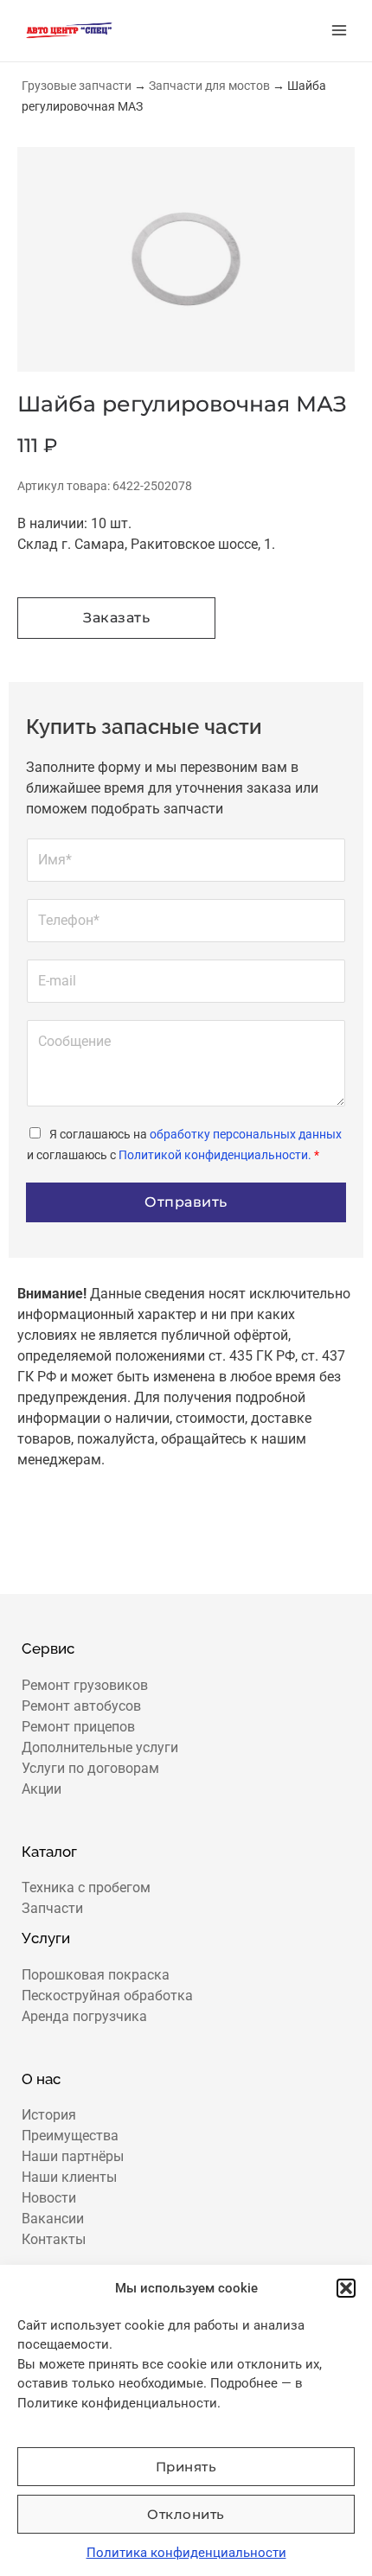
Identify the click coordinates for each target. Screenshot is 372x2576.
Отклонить (186, 2514)
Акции (42, 1789)
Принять (186, 2467)
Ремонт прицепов (78, 1727)
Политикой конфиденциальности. (215, 1155)
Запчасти (52, 1908)
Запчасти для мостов (209, 86)
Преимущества (70, 2136)
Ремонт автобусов (81, 1706)
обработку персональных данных (246, 1134)
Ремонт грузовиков (85, 1685)
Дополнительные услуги (100, 1747)
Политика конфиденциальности (186, 2553)
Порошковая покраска (96, 1975)
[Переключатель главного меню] (339, 30)
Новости (49, 2198)
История (49, 2115)
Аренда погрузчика (84, 2016)
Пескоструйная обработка (107, 1996)
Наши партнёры (73, 2156)
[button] (346, 2288)
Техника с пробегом (86, 1887)
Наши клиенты (69, 2177)
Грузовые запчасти (77, 86)
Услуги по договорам (90, 1768)
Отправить (186, 1202)
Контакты (54, 2239)
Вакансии (53, 2219)
